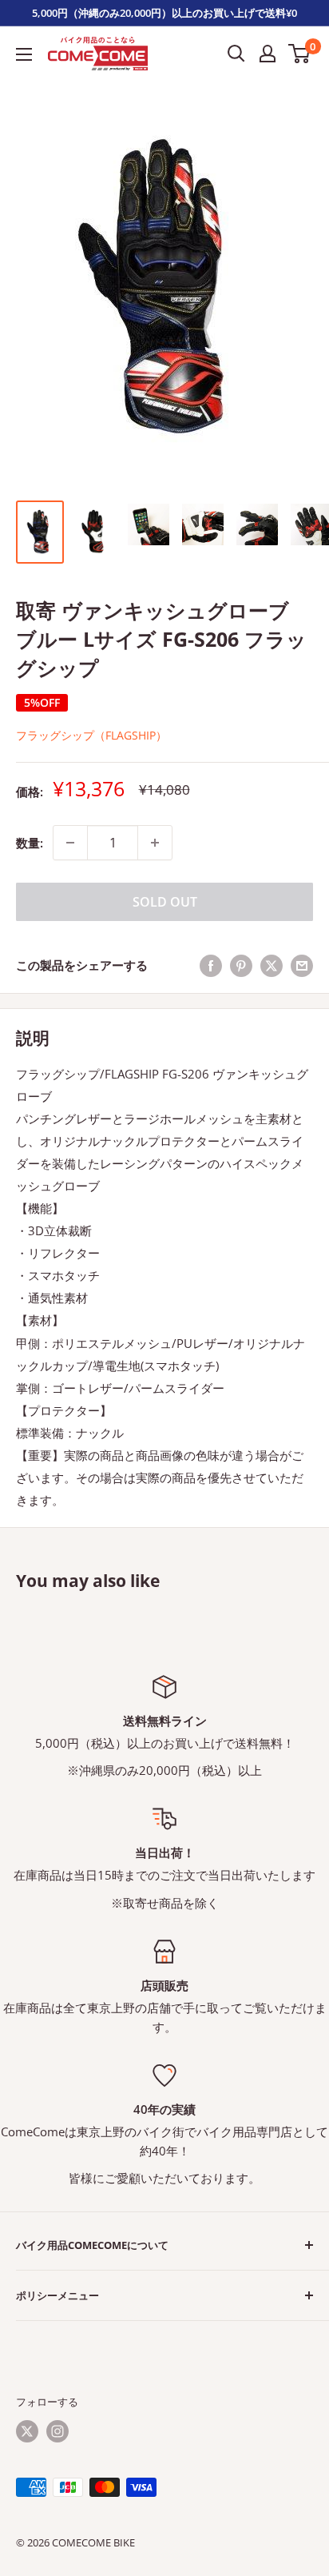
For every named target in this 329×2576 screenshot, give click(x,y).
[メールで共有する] (302, 965)
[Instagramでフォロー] (57, 2431)
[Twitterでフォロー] (27, 2431)
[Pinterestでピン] (241, 965)
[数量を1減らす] (70, 843)
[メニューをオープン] (24, 54)
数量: (30, 843)
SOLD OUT (165, 902)
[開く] (236, 54)
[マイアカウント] (268, 54)
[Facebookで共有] (211, 965)
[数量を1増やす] (155, 843)
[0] (300, 54)
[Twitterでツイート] (272, 965)
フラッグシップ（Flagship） (91, 735)
